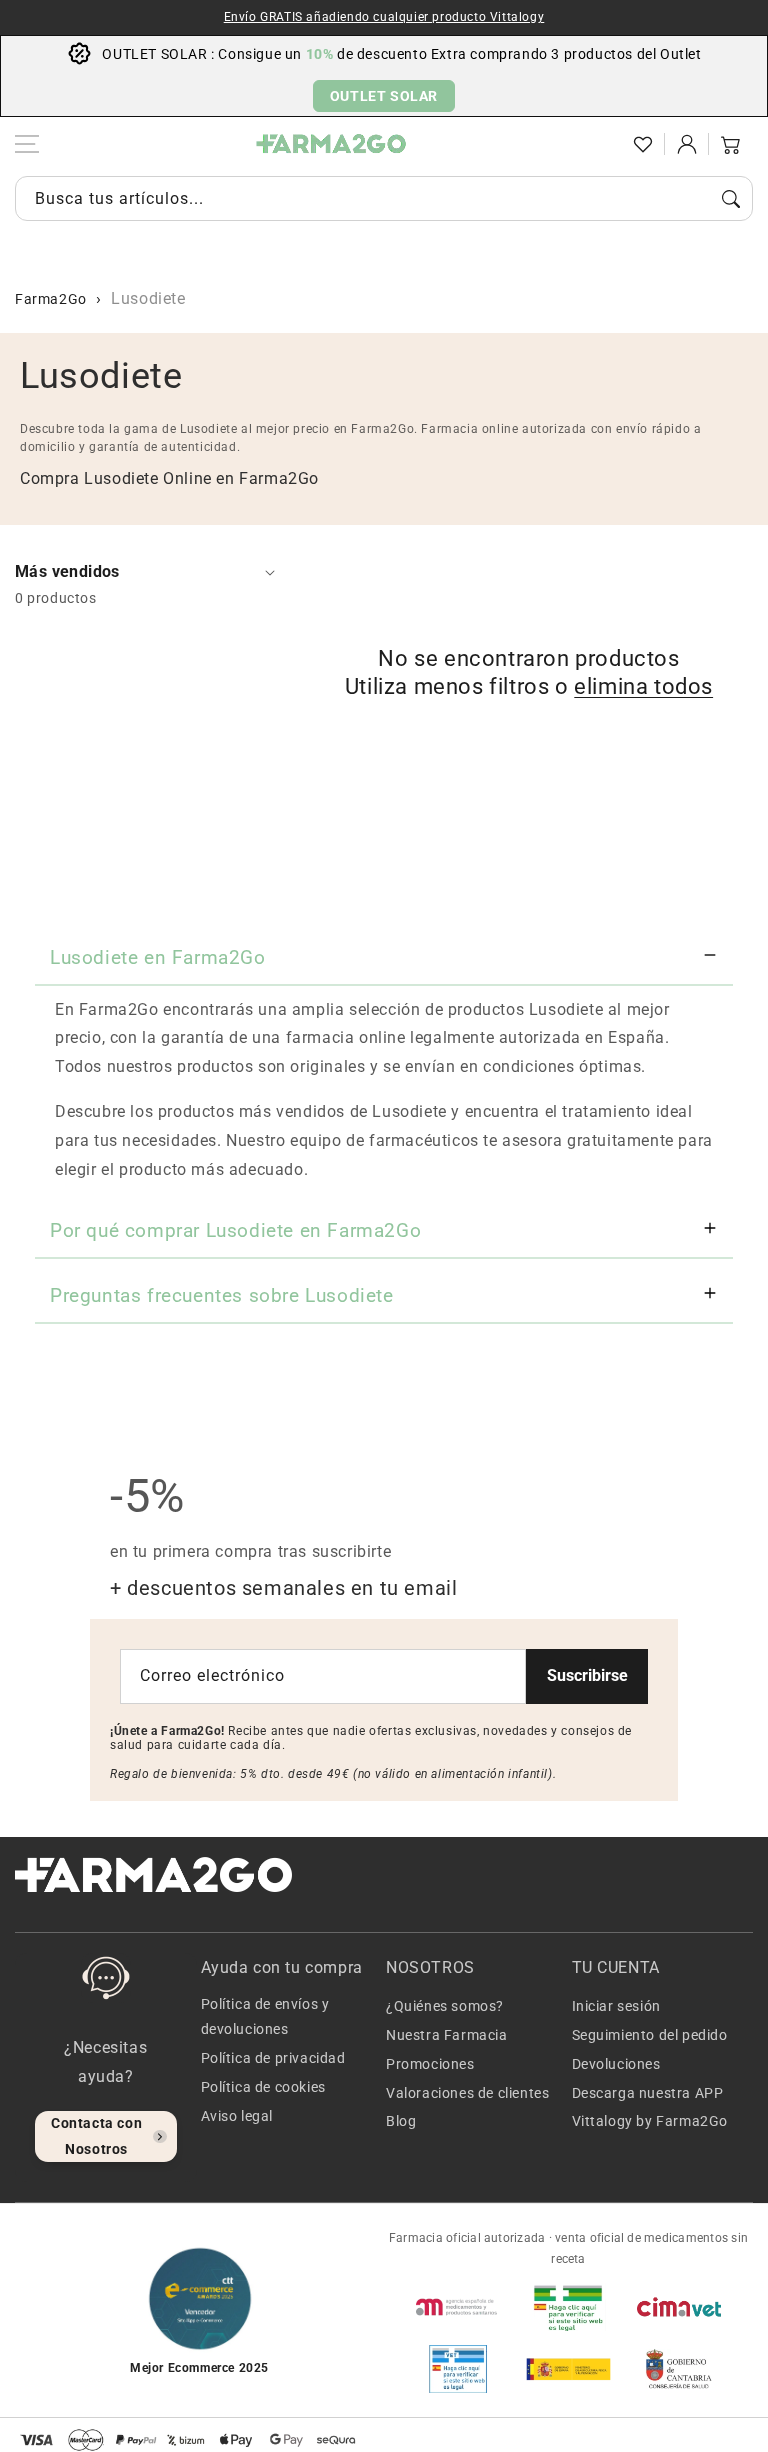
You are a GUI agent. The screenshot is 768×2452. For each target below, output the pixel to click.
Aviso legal (237, 2116)
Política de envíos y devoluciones (265, 2016)
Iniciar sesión (616, 2006)
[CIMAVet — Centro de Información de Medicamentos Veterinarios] (679, 2307)
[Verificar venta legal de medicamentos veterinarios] (458, 2369)
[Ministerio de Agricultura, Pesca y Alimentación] (568, 2369)
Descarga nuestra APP (648, 2093)
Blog (401, 2121)
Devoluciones (616, 2064)
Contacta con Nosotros (96, 2135)
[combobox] (384, 198)
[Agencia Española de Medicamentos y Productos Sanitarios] (458, 2307)
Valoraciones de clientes (467, 2093)
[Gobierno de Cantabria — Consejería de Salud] (679, 2369)
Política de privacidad (273, 2058)
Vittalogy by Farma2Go (650, 2121)
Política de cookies (263, 2087)
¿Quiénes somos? (445, 2006)
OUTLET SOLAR (384, 96)
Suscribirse (587, 1675)
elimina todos (643, 686)
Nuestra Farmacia (447, 2035)
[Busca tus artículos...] (731, 199)
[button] (599, 144)
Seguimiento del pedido (650, 2035)
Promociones (430, 2064)
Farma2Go (51, 299)
